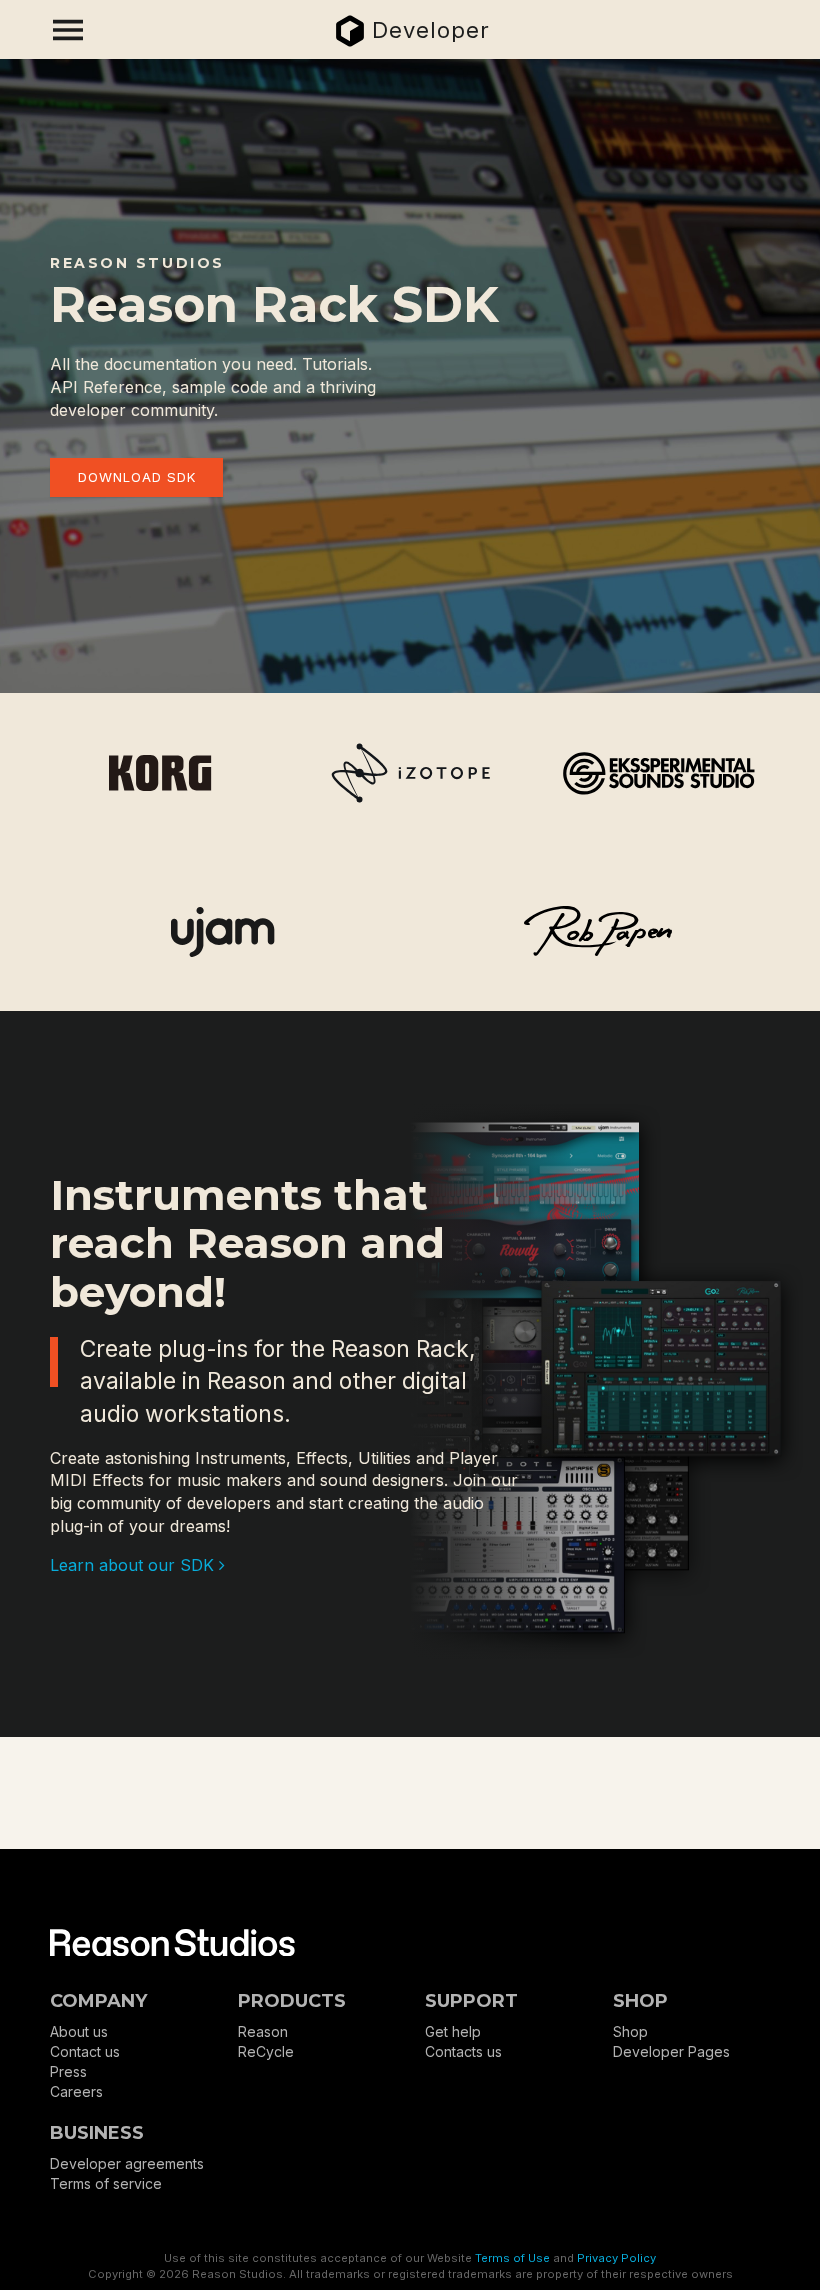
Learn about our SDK (134, 1565)
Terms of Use (512, 2258)
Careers (76, 2091)
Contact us (85, 2051)
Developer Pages (671, 2051)
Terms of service (106, 2183)
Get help (453, 2031)
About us (79, 2031)
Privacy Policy (616, 2258)
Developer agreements (127, 2163)
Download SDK (137, 477)
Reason (263, 2031)
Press (68, 2071)
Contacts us (463, 2051)
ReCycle (266, 2051)
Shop (630, 2031)
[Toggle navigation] (68, 30)
